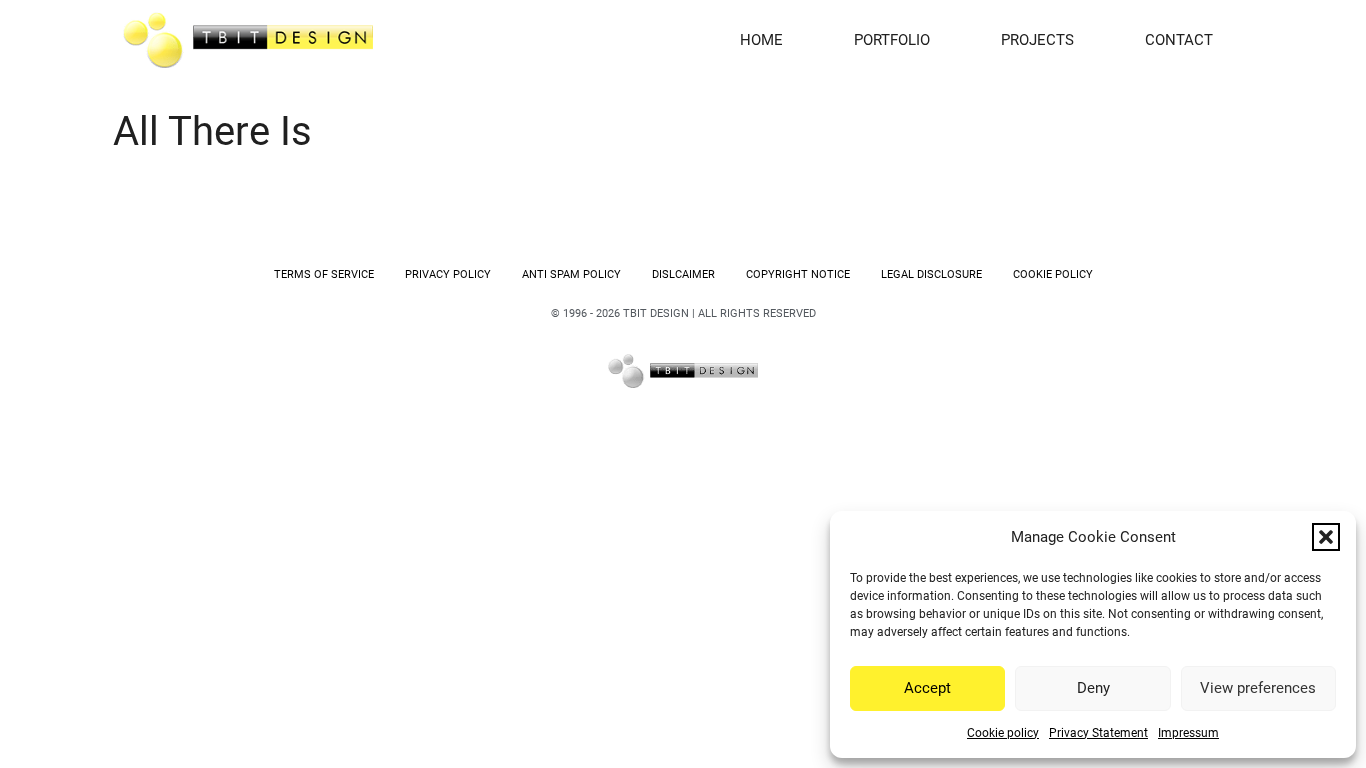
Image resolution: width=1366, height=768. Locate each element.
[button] (1326, 537)
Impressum (1188, 733)
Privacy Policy (448, 274)
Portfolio (892, 40)
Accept (927, 688)
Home (761, 40)
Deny (1093, 688)
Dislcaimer (683, 274)
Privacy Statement (1098, 733)
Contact (1179, 40)
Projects (1037, 40)
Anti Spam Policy (571, 274)
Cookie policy (1003, 733)
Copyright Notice (798, 274)
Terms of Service (324, 274)
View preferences (1258, 688)
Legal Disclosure (931, 274)
